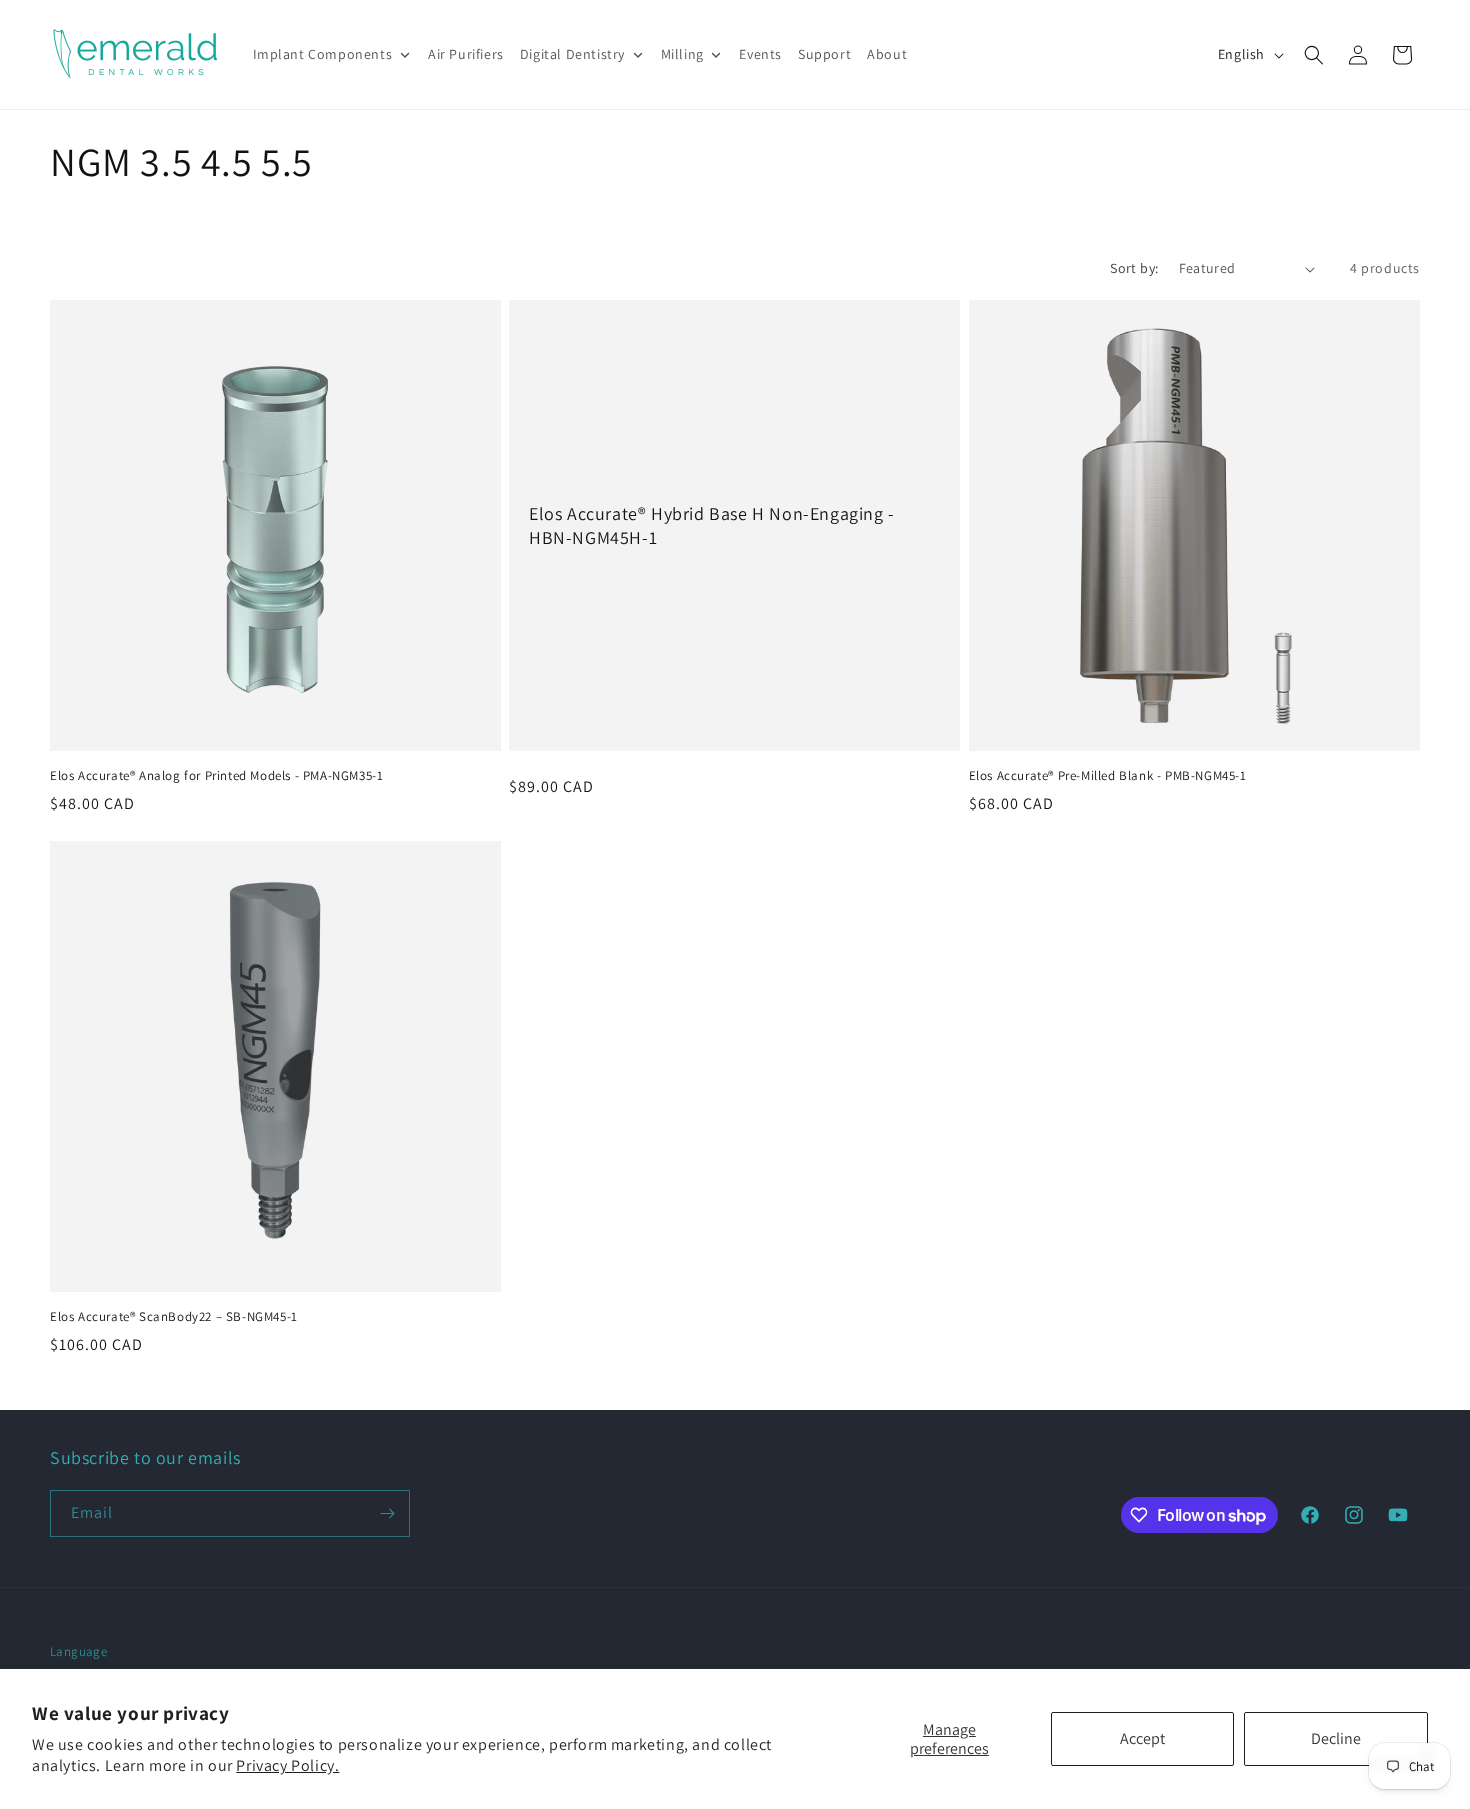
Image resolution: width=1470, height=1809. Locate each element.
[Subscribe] (387, 1513)
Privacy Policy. (287, 1765)
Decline (1336, 1738)
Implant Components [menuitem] (323, 54)
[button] (1314, 55)
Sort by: (1134, 268)
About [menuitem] (887, 54)
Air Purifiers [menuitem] (466, 54)
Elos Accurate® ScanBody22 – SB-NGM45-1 (174, 1317)
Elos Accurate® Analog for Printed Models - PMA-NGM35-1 (216, 776)
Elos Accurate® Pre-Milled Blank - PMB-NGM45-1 (1108, 776)
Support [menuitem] (824, 54)
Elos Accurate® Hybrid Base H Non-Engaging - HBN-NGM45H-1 (712, 525)
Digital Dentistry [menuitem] (572, 54)
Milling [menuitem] (682, 54)
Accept (1142, 1738)
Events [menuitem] (760, 54)
